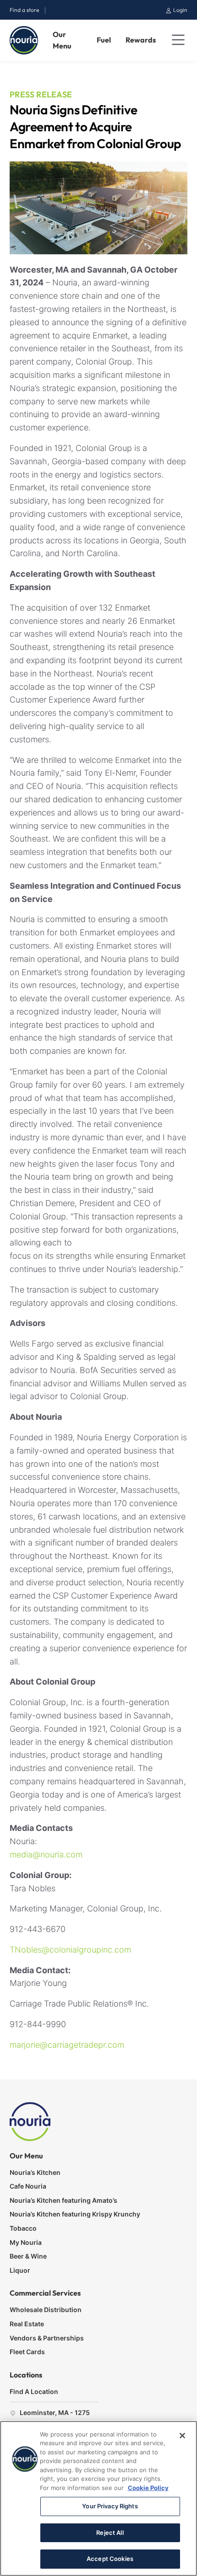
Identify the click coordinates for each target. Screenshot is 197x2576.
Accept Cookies (110, 2559)
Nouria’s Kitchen (35, 2172)
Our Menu (62, 40)
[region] (98, 2498)
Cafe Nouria (28, 2186)
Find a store (24, 10)
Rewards (141, 40)
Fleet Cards (27, 2352)
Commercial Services (45, 2293)
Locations (26, 2375)
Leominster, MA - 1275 (54, 2412)
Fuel (104, 40)
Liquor (20, 2270)
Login (180, 10)
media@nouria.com (46, 1854)
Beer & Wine (28, 2256)
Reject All (110, 2533)
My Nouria (26, 2242)
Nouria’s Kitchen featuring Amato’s (63, 2200)
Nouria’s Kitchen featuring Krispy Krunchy (75, 2214)
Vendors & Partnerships (47, 2338)
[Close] (182, 2436)
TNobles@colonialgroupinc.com (70, 1950)
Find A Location (34, 2391)
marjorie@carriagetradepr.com (67, 2045)
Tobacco (23, 2228)
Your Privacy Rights (110, 2506)
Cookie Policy (148, 2488)
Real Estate (27, 2324)
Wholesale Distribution (46, 2310)
